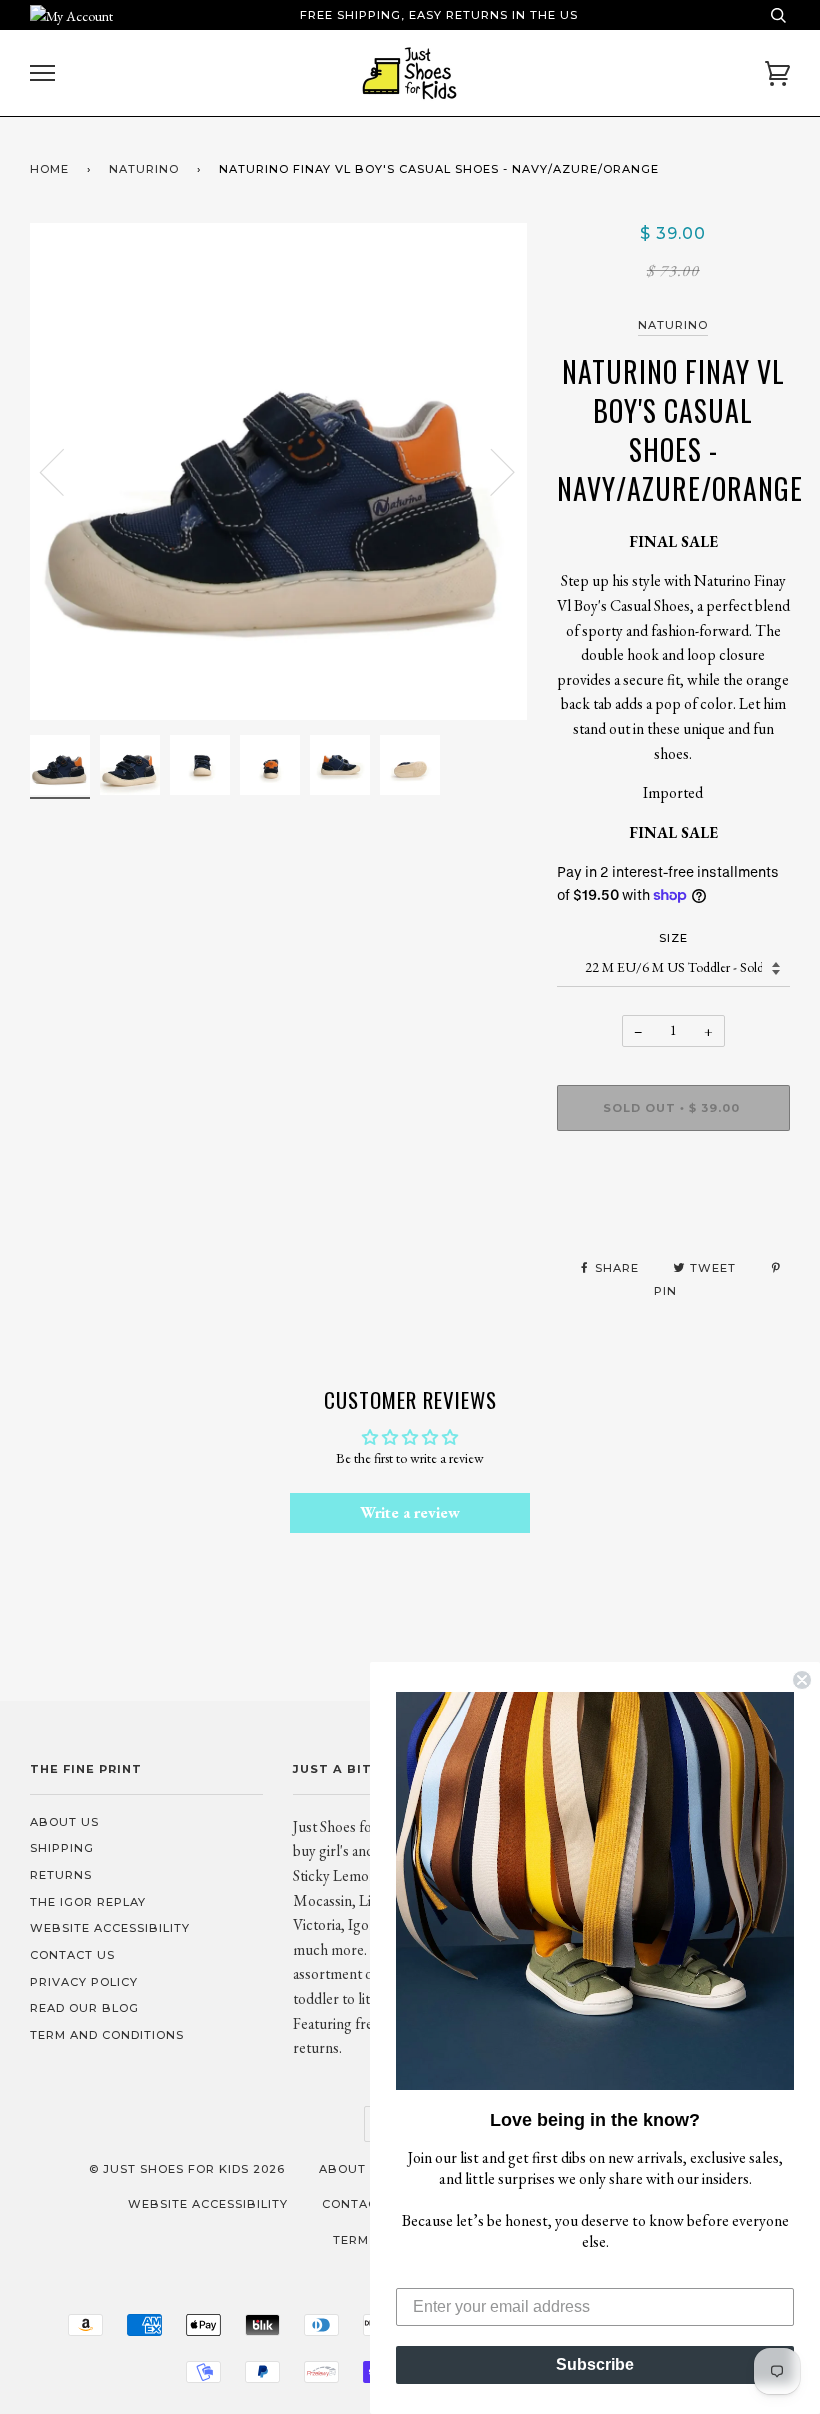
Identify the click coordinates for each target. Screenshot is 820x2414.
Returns (61, 1875)
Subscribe (595, 2364)
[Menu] (42, 73)
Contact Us (72, 1955)
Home (49, 169)
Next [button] (490, 471)
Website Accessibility (110, 1928)
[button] (595, 1891)
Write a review (410, 1512)
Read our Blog (84, 2008)
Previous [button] (64, 471)
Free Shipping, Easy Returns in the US (439, 15)
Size (673, 938)
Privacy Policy (84, 1982)
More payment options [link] (673, 1215)
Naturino (144, 169)
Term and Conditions (107, 2035)
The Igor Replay (88, 1902)
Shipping (62, 1848)
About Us (64, 1822)
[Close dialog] (802, 1680)
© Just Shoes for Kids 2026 (187, 2169)
